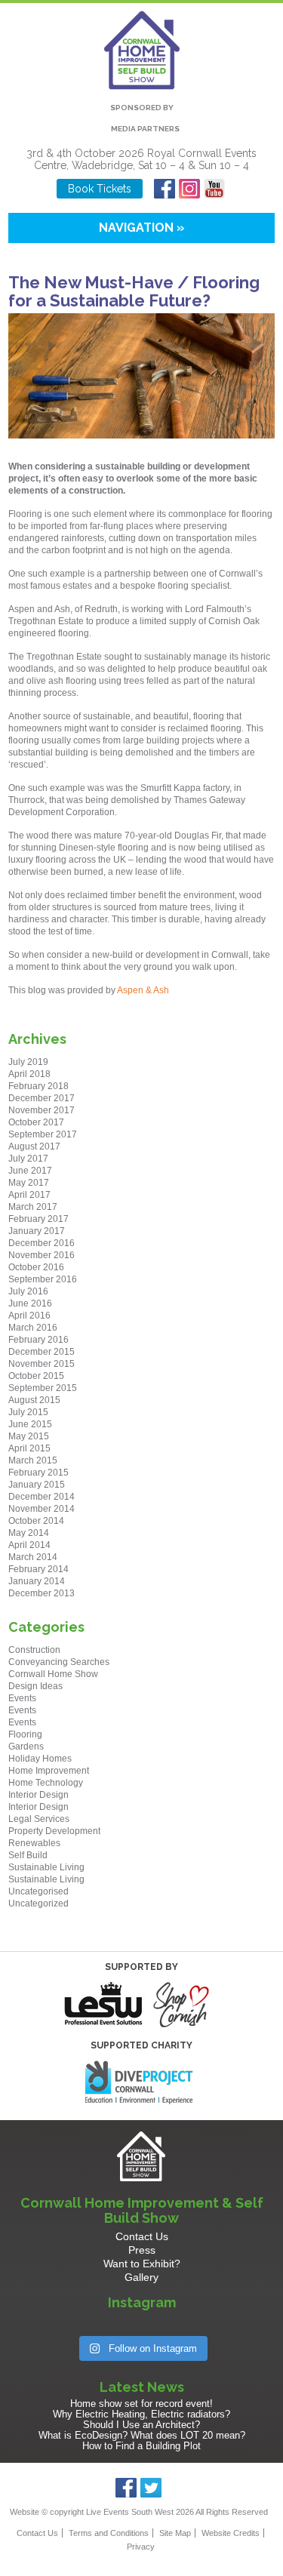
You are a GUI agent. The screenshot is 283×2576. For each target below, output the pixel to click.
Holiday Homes (40, 1759)
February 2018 (38, 1086)
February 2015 (38, 1473)
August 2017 (34, 1146)
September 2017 (43, 1134)
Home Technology (46, 1783)
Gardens (26, 1747)
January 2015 (37, 1485)
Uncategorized (38, 1904)
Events (22, 1698)
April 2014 (29, 1545)
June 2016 (30, 1303)
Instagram (190, 189)
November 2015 (42, 1364)
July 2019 (28, 1062)
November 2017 (42, 1110)
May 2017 (29, 1183)
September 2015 (43, 1388)
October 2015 (36, 1376)
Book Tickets (100, 189)
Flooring (25, 1734)
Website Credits (231, 2533)
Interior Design (38, 1795)
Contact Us (142, 2236)
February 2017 (38, 1219)
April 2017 (29, 1195)
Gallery (141, 2277)
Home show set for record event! (141, 2404)
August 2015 (34, 1400)
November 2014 (42, 1509)
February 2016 (38, 1340)
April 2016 (29, 1316)
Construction (34, 1650)
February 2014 (38, 1569)
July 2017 (28, 1159)
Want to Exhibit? (142, 2264)
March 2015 (33, 1460)
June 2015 (30, 1424)
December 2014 (42, 1497)
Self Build (28, 1855)
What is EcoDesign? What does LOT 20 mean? (142, 2435)
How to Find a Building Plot (141, 2446)
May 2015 (29, 1436)
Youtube (215, 189)
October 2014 (36, 1521)
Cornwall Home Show (53, 1674)
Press (142, 2250)
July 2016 (28, 1291)
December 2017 (42, 1098)
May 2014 (29, 1533)
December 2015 (42, 1352)
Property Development (54, 1831)
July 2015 (28, 1412)
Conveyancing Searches (59, 1662)
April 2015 (29, 1448)
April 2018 (29, 1074)
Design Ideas (35, 1686)
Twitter (151, 2488)
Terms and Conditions (109, 2533)
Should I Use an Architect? (141, 2425)
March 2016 (33, 1328)
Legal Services (39, 1819)
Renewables (34, 1843)
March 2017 (33, 1207)
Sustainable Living (46, 1867)
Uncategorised (38, 1891)
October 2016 (36, 1267)
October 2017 (36, 1122)
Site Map (175, 2533)
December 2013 (42, 1593)
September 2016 (43, 1279)
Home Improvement (49, 1771)
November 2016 (42, 1255)
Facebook (165, 189)
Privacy (141, 2547)
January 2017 (37, 1231)
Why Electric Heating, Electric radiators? (141, 2414)
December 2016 (42, 1243)
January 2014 (37, 1581)
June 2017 (30, 1171)
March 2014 (33, 1557)
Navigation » (142, 228)
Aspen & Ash (144, 990)
